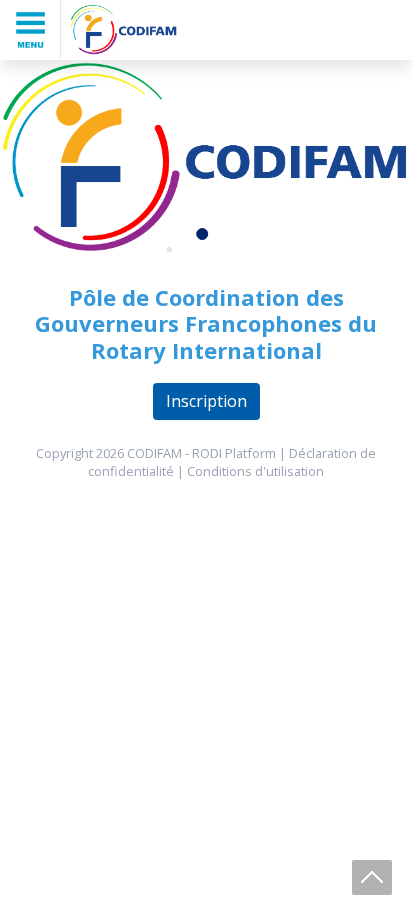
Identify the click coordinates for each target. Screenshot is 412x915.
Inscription (206, 401)
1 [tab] (206, 238)
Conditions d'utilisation (255, 471)
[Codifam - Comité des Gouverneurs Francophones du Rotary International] (124, 30)
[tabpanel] (206, 158)
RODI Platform (234, 453)
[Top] (372, 877)
